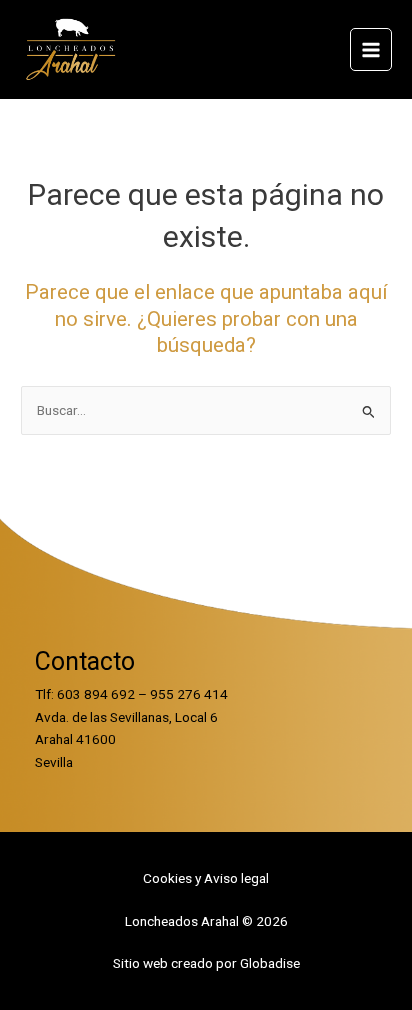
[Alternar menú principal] (371, 49)
